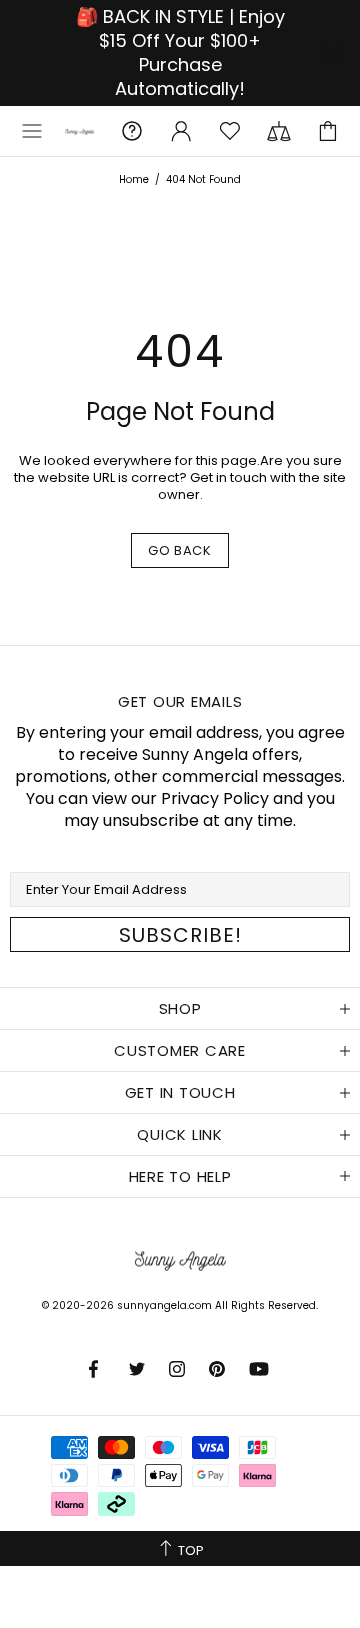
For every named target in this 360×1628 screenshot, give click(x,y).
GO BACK (180, 550)
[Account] (181, 131)
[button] (32, 131)
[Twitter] (139, 1369)
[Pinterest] (219, 1369)
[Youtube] (260, 1369)
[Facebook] (99, 1369)
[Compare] (279, 131)
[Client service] (132, 131)
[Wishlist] (230, 131)
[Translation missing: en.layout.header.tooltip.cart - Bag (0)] (328, 131)
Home (134, 179)
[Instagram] (179, 1369)
